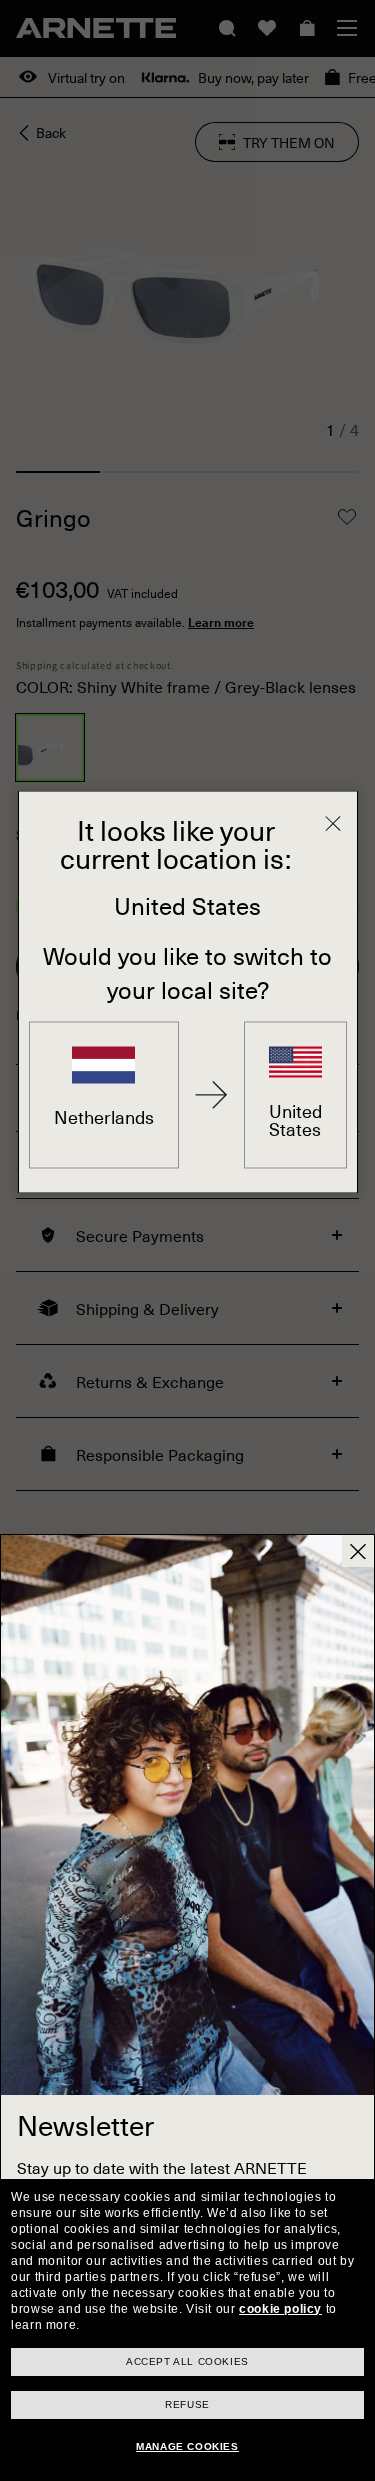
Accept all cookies (187, 2361)
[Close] (333, 824)
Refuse (187, 2404)
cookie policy (280, 2309)
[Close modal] (358, 1551)
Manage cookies (187, 2446)
